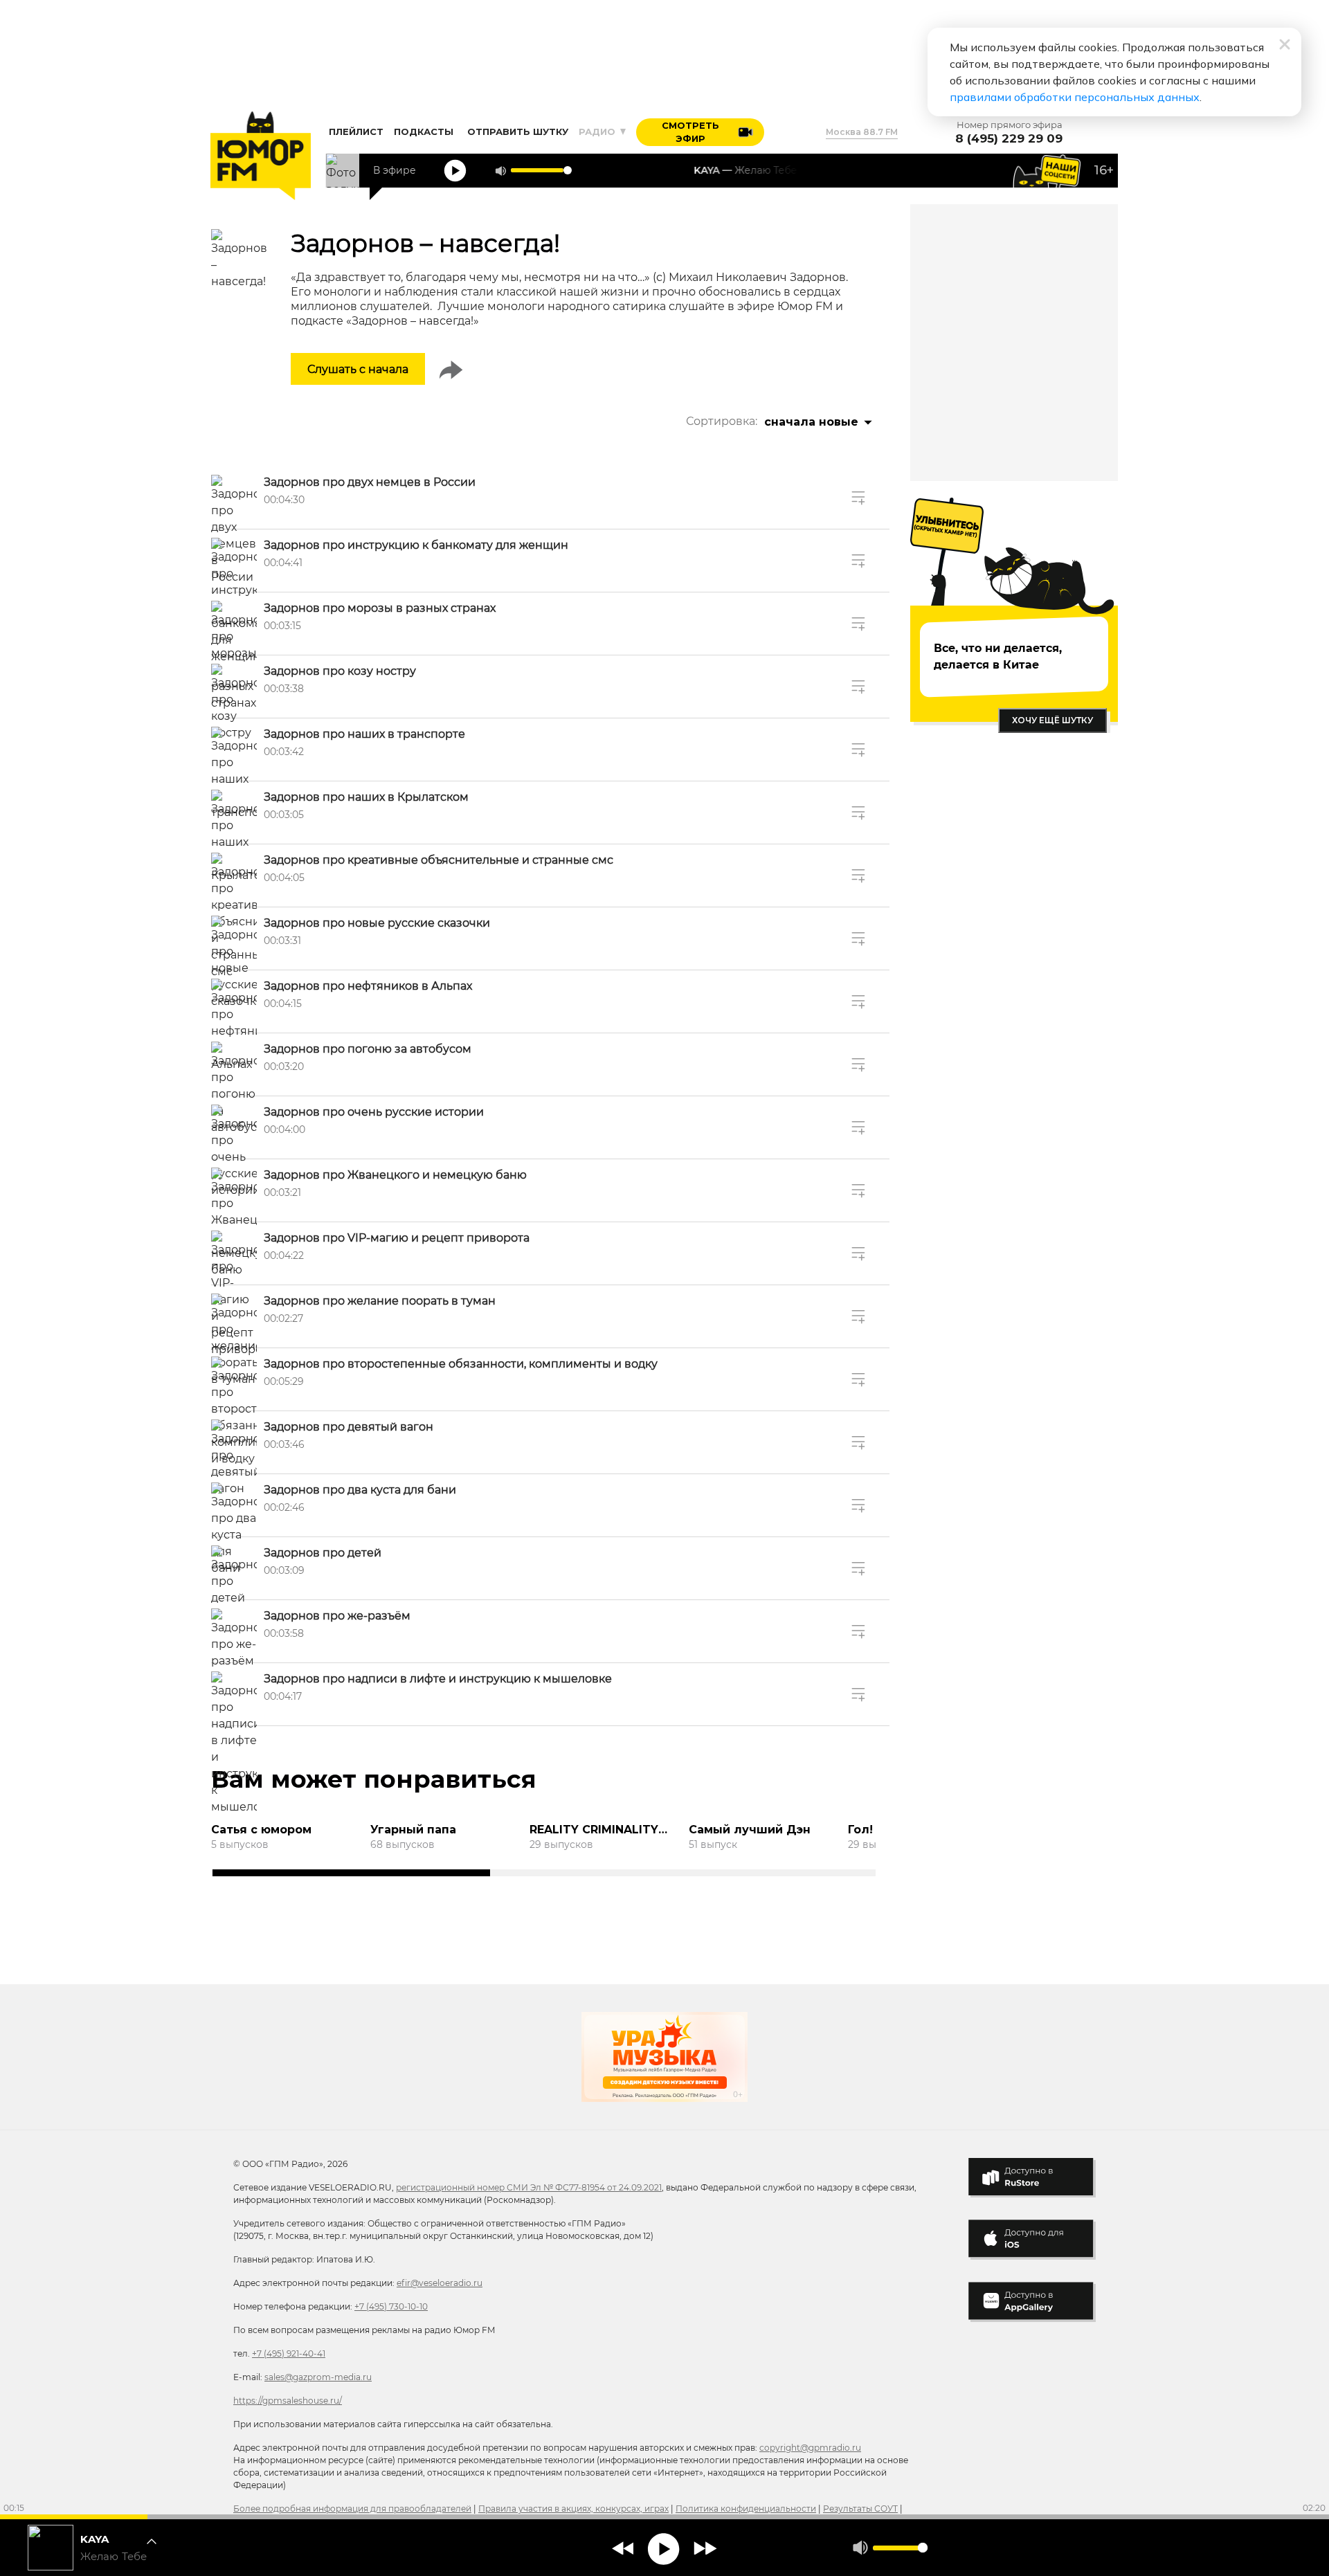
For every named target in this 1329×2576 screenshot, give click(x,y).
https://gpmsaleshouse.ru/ (288, 2401)
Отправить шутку (518, 131)
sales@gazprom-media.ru (318, 2377)
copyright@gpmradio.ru (810, 2448)
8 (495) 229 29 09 (1009, 139)
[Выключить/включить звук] (500, 171)
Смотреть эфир (690, 132)
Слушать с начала (358, 369)
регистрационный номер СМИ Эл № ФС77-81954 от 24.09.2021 (529, 2187)
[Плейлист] (156, 2548)
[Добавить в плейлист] (859, 498)
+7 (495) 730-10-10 (391, 2306)
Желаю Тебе (114, 2557)
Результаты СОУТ (860, 2509)
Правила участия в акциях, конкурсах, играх (573, 2509)
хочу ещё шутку (1052, 720)
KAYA (94, 2539)
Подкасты (424, 131)
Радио (598, 131)
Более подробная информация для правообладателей (352, 2509)
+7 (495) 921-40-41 (289, 2353)
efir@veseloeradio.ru (440, 2283)
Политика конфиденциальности (746, 2509)
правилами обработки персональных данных (1075, 97)
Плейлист (356, 131)
